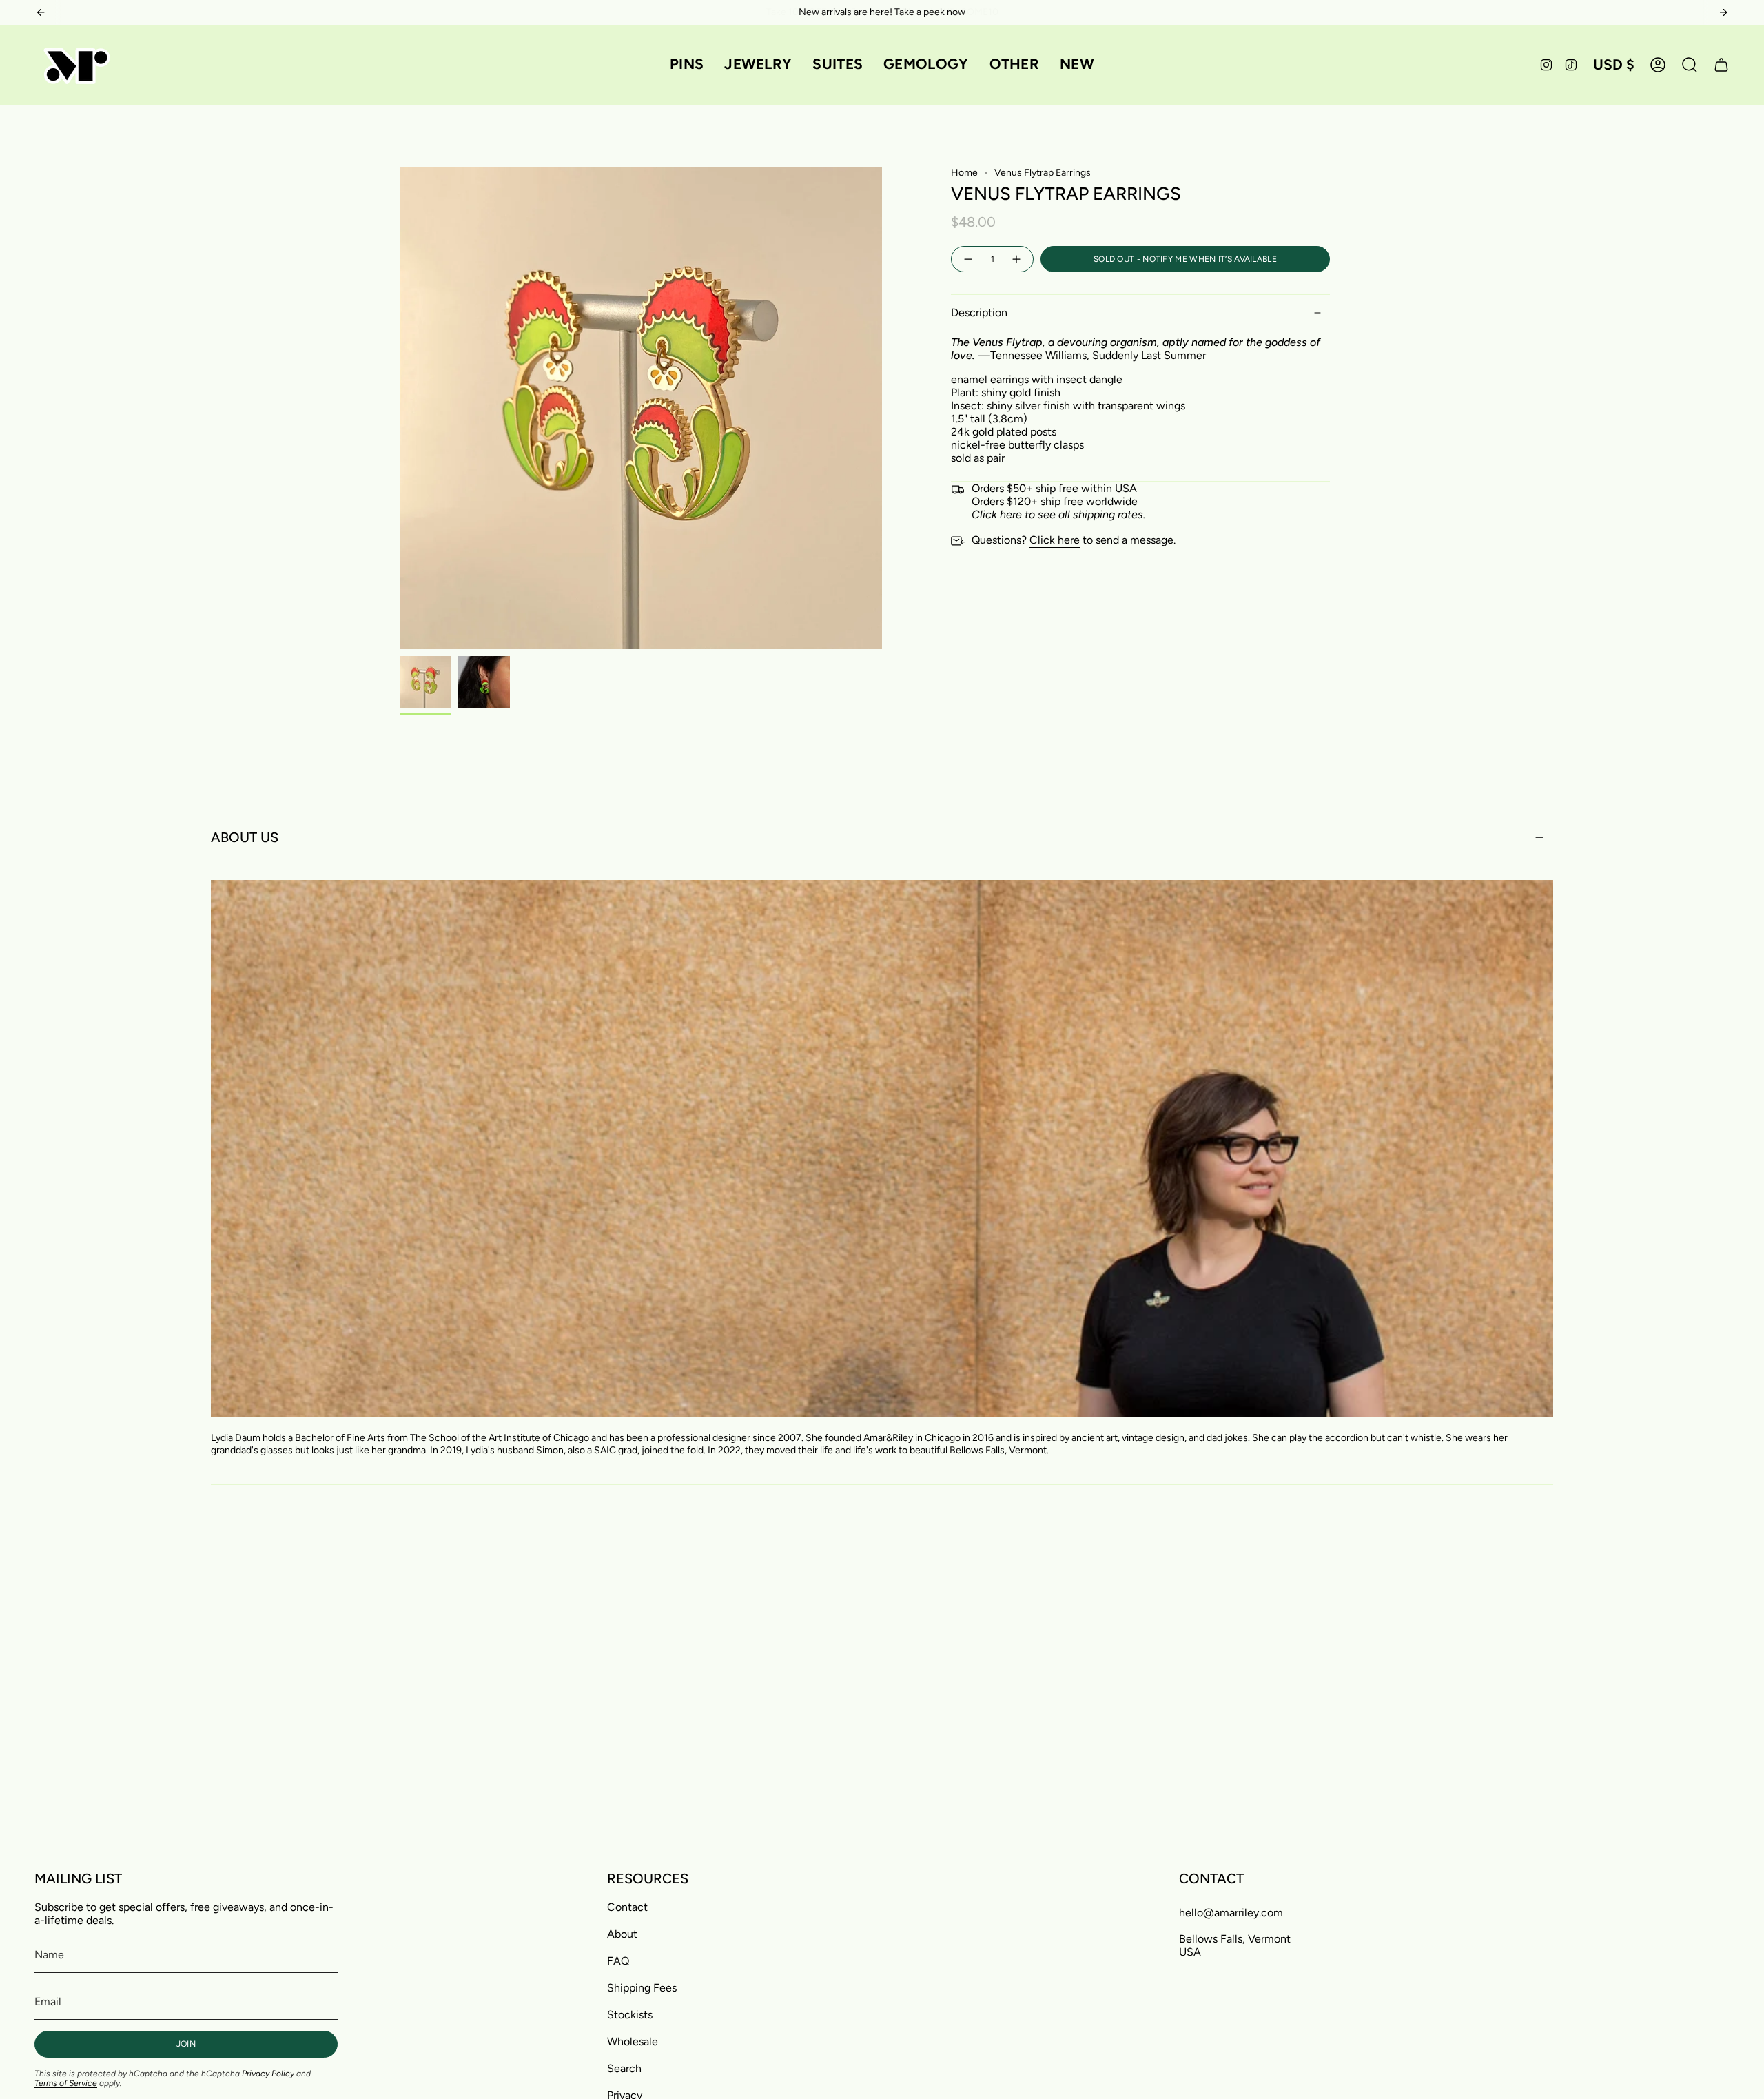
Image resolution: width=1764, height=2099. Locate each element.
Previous (400, 408)
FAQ (618, 1961)
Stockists (630, 2015)
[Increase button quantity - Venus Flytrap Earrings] (1017, 259)
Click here (1055, 540)
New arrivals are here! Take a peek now (882, 12)
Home (964, 173)
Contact (627, 1907)
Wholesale (633, 2041)
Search (624, 2068)
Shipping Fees (642, 1988)
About (622, 1934)
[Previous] (41, 12)
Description (979, 313)
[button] (687, 65)
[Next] (1723, 12)
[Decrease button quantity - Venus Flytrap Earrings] (967, 259)
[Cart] (1721, 65)
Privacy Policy (268, 2074)
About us (245, 837)
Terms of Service (66, 2083)
